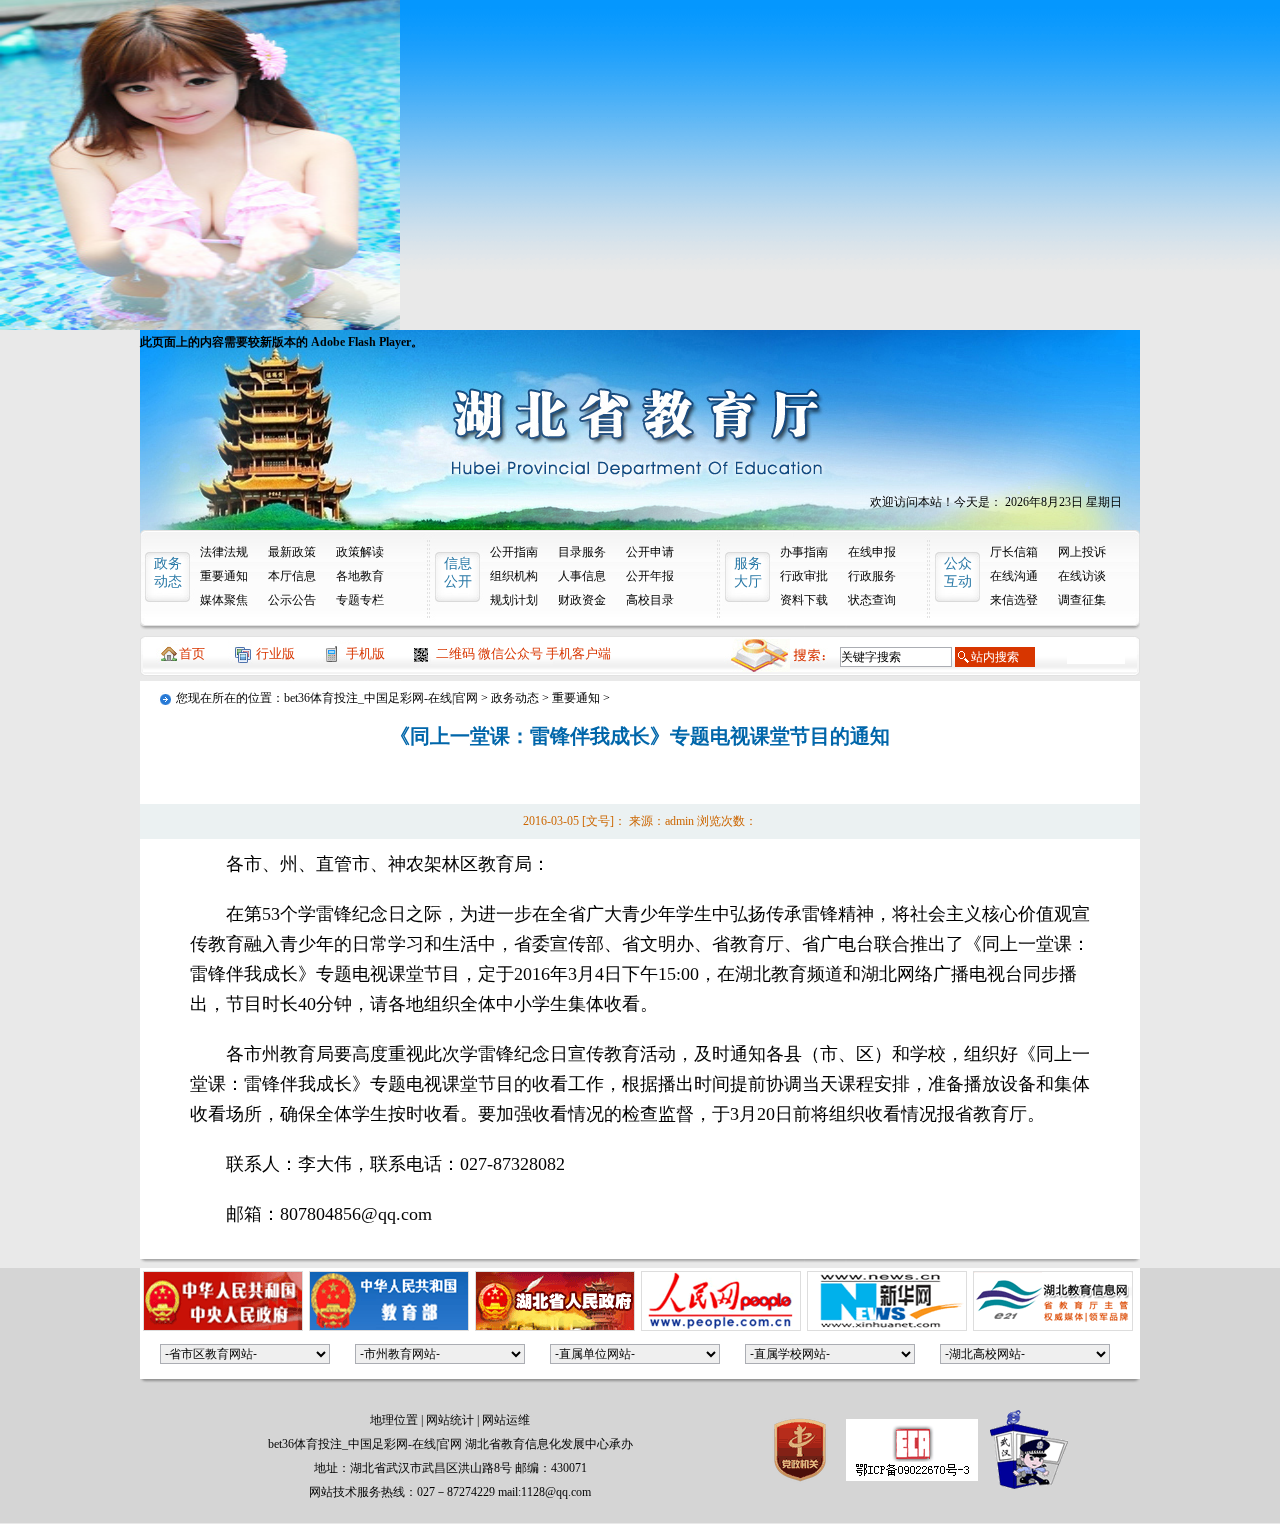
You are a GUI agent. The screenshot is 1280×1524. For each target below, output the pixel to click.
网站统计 (450, 1420)
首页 (192, 653)
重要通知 (224, 576)
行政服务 (872, 576)
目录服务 (582, 552)
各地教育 (360, 576)
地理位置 (394, 1420)
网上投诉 (1082, 552)
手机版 (365, 653)
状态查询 (872, 600)
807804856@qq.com (356, 1214)
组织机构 (514, 576)
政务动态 (515, 698)
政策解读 (360, 552)
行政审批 (804, 576)
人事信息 (582, 576)
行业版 (275, 653)
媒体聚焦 (224, 600)
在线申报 (872, 552)
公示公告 (292, 600)
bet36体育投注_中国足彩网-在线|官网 (381, 698)
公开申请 (650, 552)
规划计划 (514, 600)
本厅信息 (292, 576)
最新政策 (292, 552)
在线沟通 (1014, 576)
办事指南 (804, 552)
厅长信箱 (1014, 552)
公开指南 (514, 552)
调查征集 (1082, 600)
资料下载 (804, 600)
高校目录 (650, 600)
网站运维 (506, 1420)
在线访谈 (1082, 576)
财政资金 (582, 600)
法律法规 (224, 552)
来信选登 (1014, 600)
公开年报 (650, 576)
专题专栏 (360, 600)
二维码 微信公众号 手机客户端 (523, 653)
